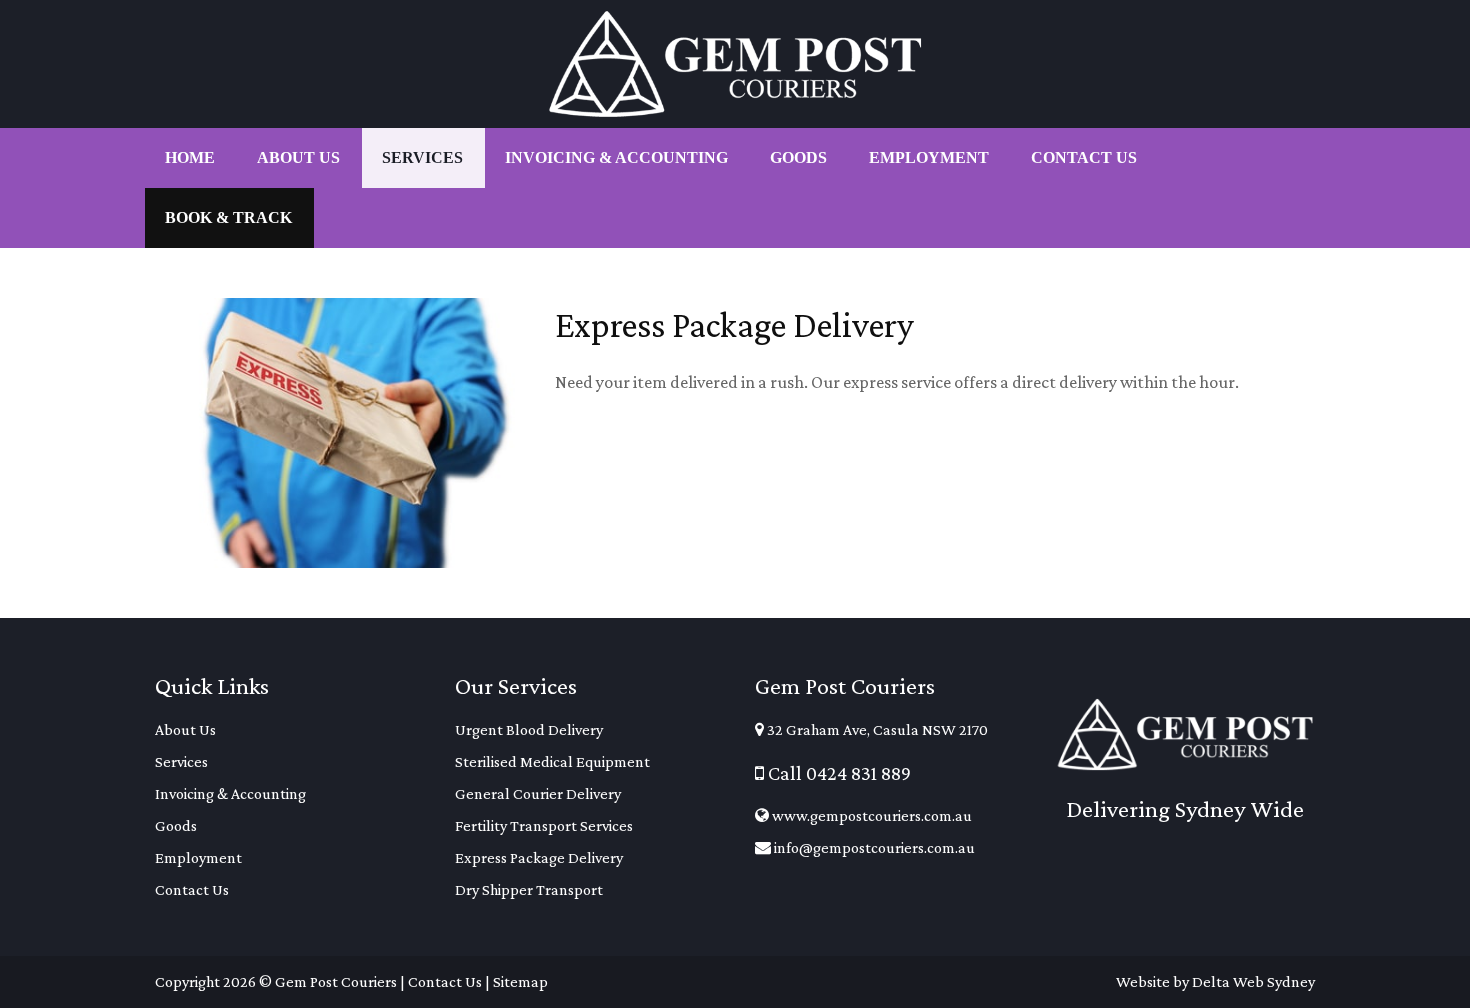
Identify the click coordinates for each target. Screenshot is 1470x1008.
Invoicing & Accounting (230, 793)
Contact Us (192, 889)
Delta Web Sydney (1253, 981)
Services (181, 761)
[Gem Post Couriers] (735, 64)
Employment (198, 857)
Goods (176, 825)
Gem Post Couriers (336, 981)
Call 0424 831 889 (837, 773)
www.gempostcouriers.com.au (870, 815)
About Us (185, 729)
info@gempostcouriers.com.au (873, 847)
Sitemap (520, 981)
